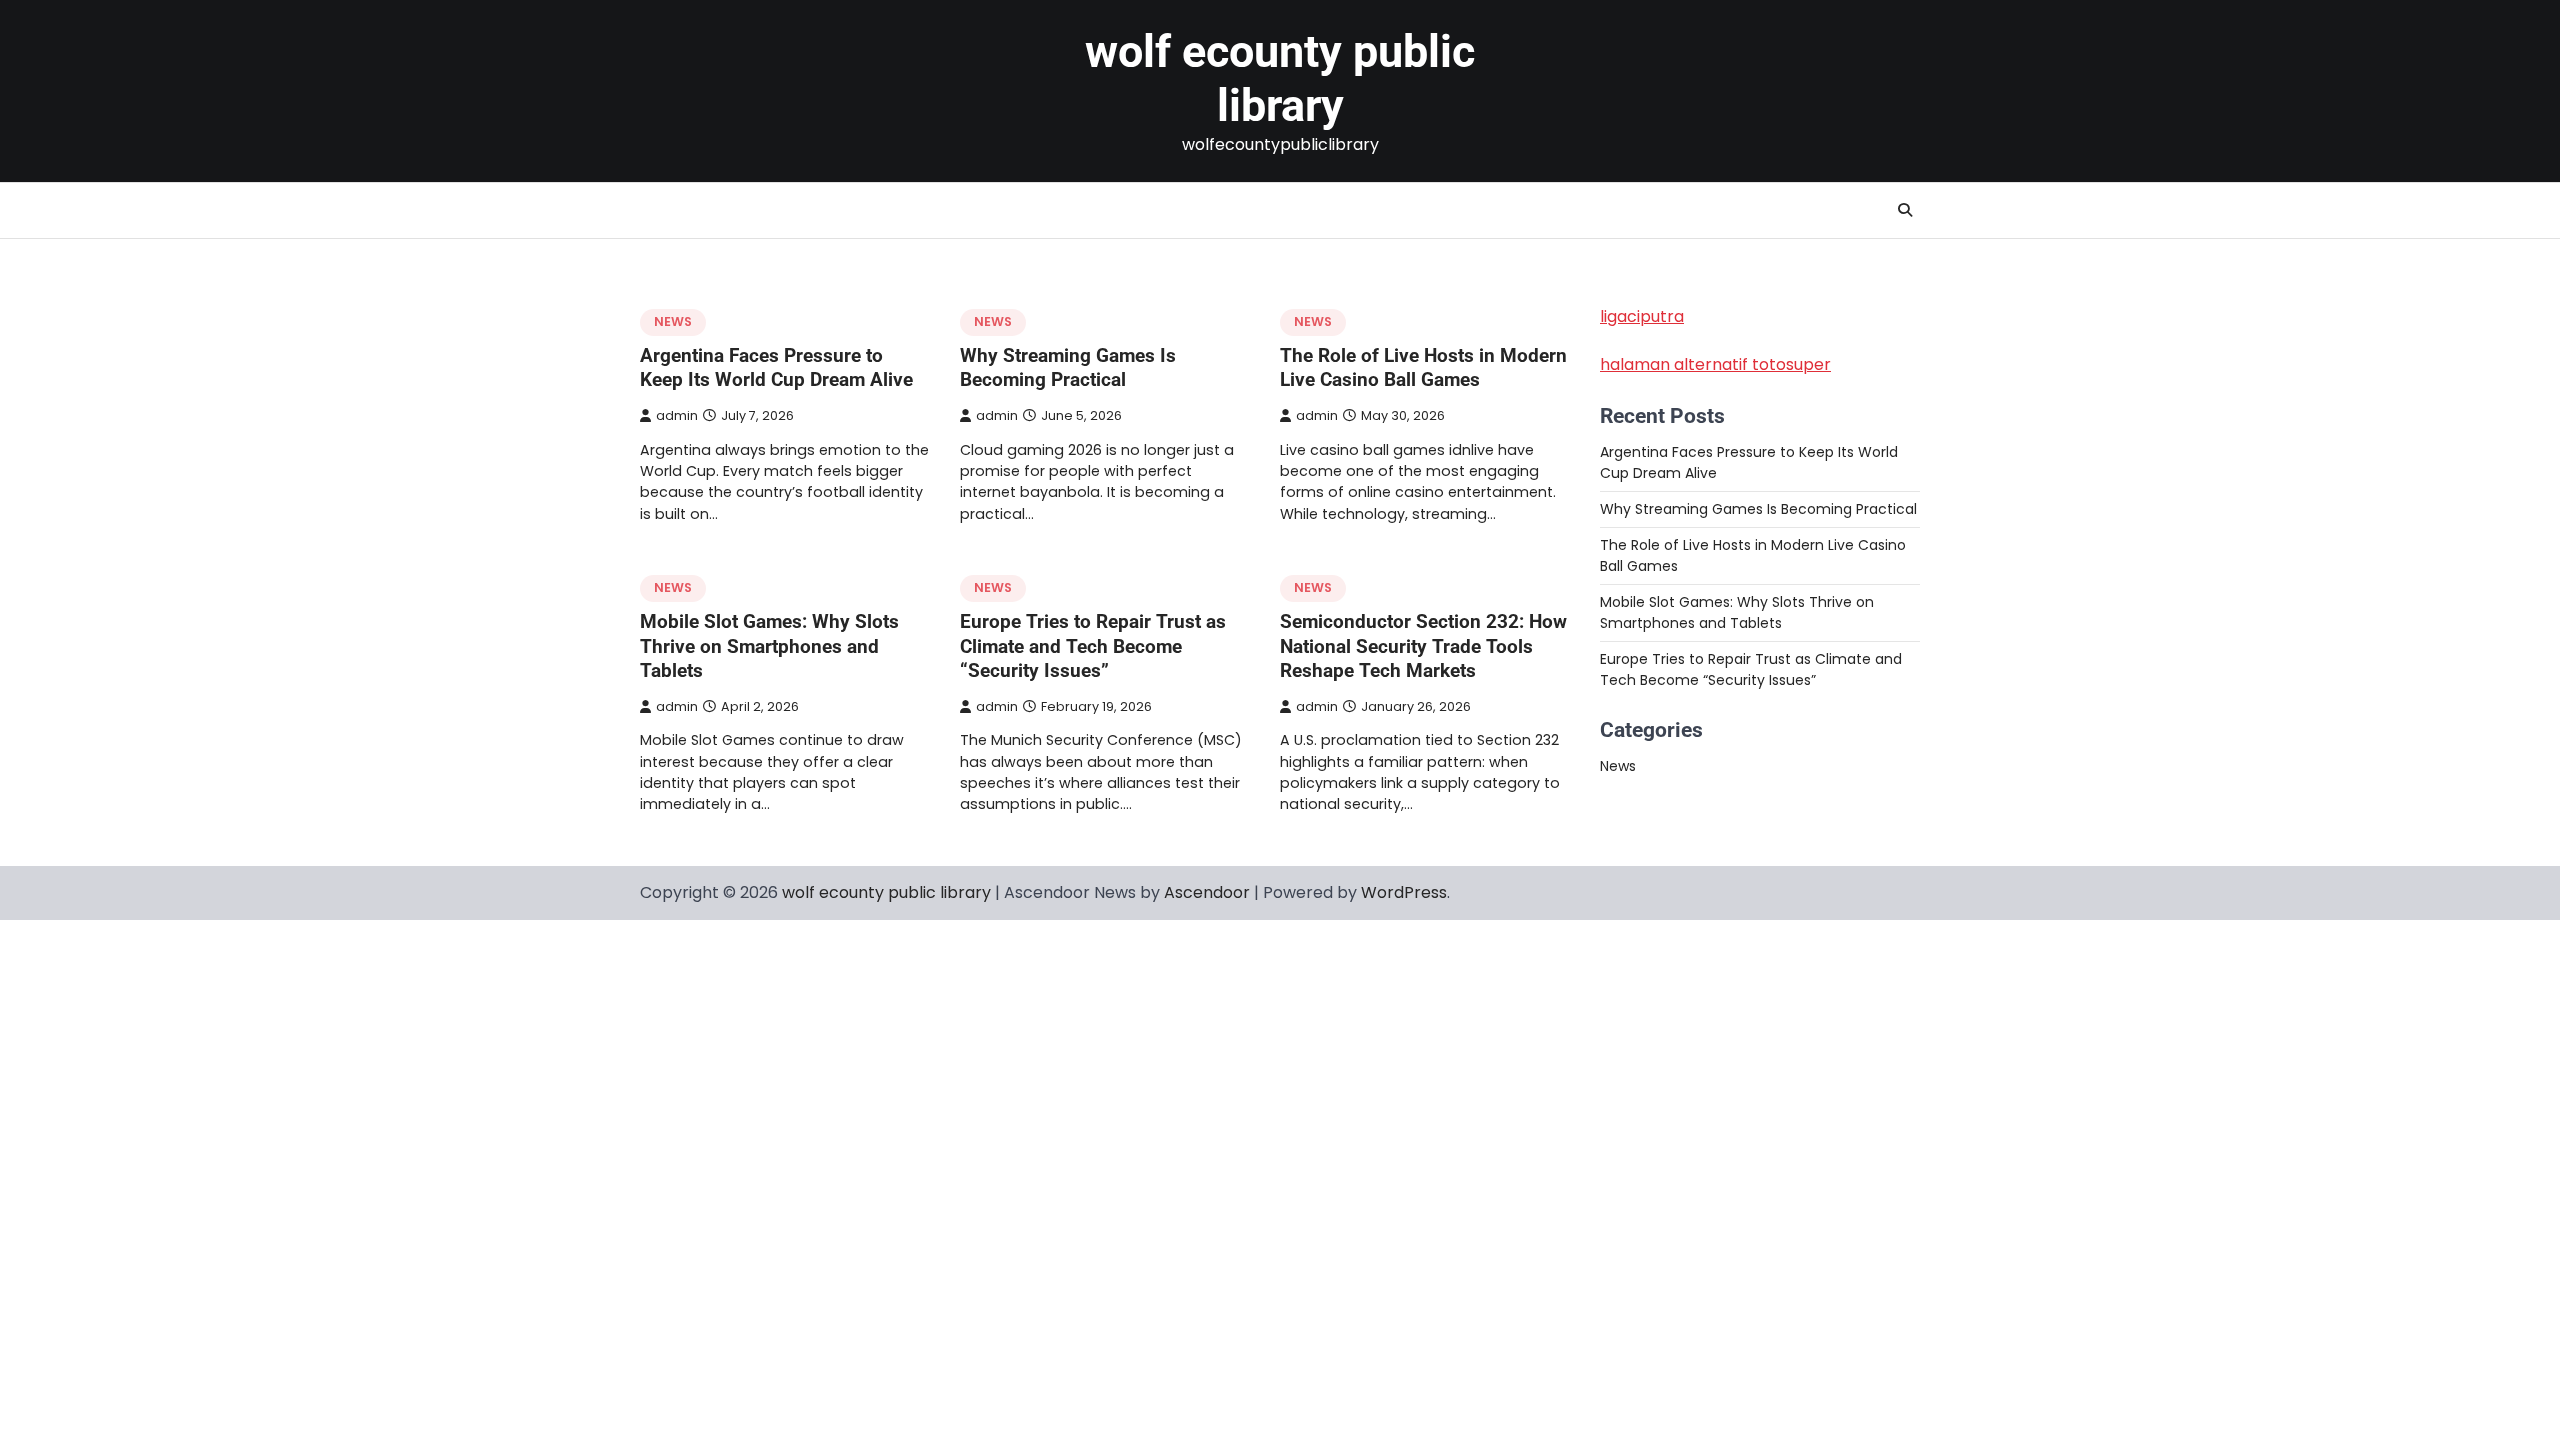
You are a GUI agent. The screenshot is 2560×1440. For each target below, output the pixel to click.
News (673, 321)
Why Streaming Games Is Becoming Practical (1068, 368)
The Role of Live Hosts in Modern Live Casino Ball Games (1423, 368)
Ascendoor (1207, 892)
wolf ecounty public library (1280, 78)
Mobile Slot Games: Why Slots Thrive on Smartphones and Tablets (769, 646)
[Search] (1905, 210)
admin (677, 415)
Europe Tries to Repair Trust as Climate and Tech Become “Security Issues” (1093, 646)
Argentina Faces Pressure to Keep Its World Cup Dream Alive (776, 368)
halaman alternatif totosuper (1715, 364)
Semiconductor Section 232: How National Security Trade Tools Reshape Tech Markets (1423, 646)
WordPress (1404, 892)
